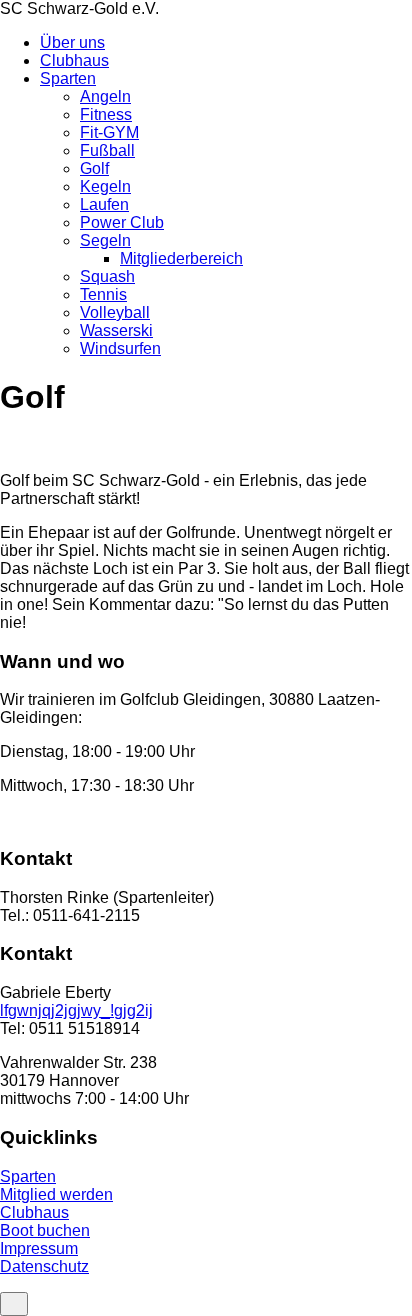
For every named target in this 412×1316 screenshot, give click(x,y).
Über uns (72, 42)
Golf (94, 168)
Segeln (105, 240)
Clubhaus (74, 60)
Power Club (122, 222)
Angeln (105, 96)
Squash (107, 276)
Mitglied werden (56, 1194)
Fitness (106, 114)
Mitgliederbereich (181, 258)
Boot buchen (45, 1230)
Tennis (103, 294)
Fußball (107, 150)
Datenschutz (44, 1266)
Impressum (39, 1248)
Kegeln (105, 186)
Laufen (104, 204)
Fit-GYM (109, 132)
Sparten (68, 78)
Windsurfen (120, 348)
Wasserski (116, 330)
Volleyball (115, 312)
